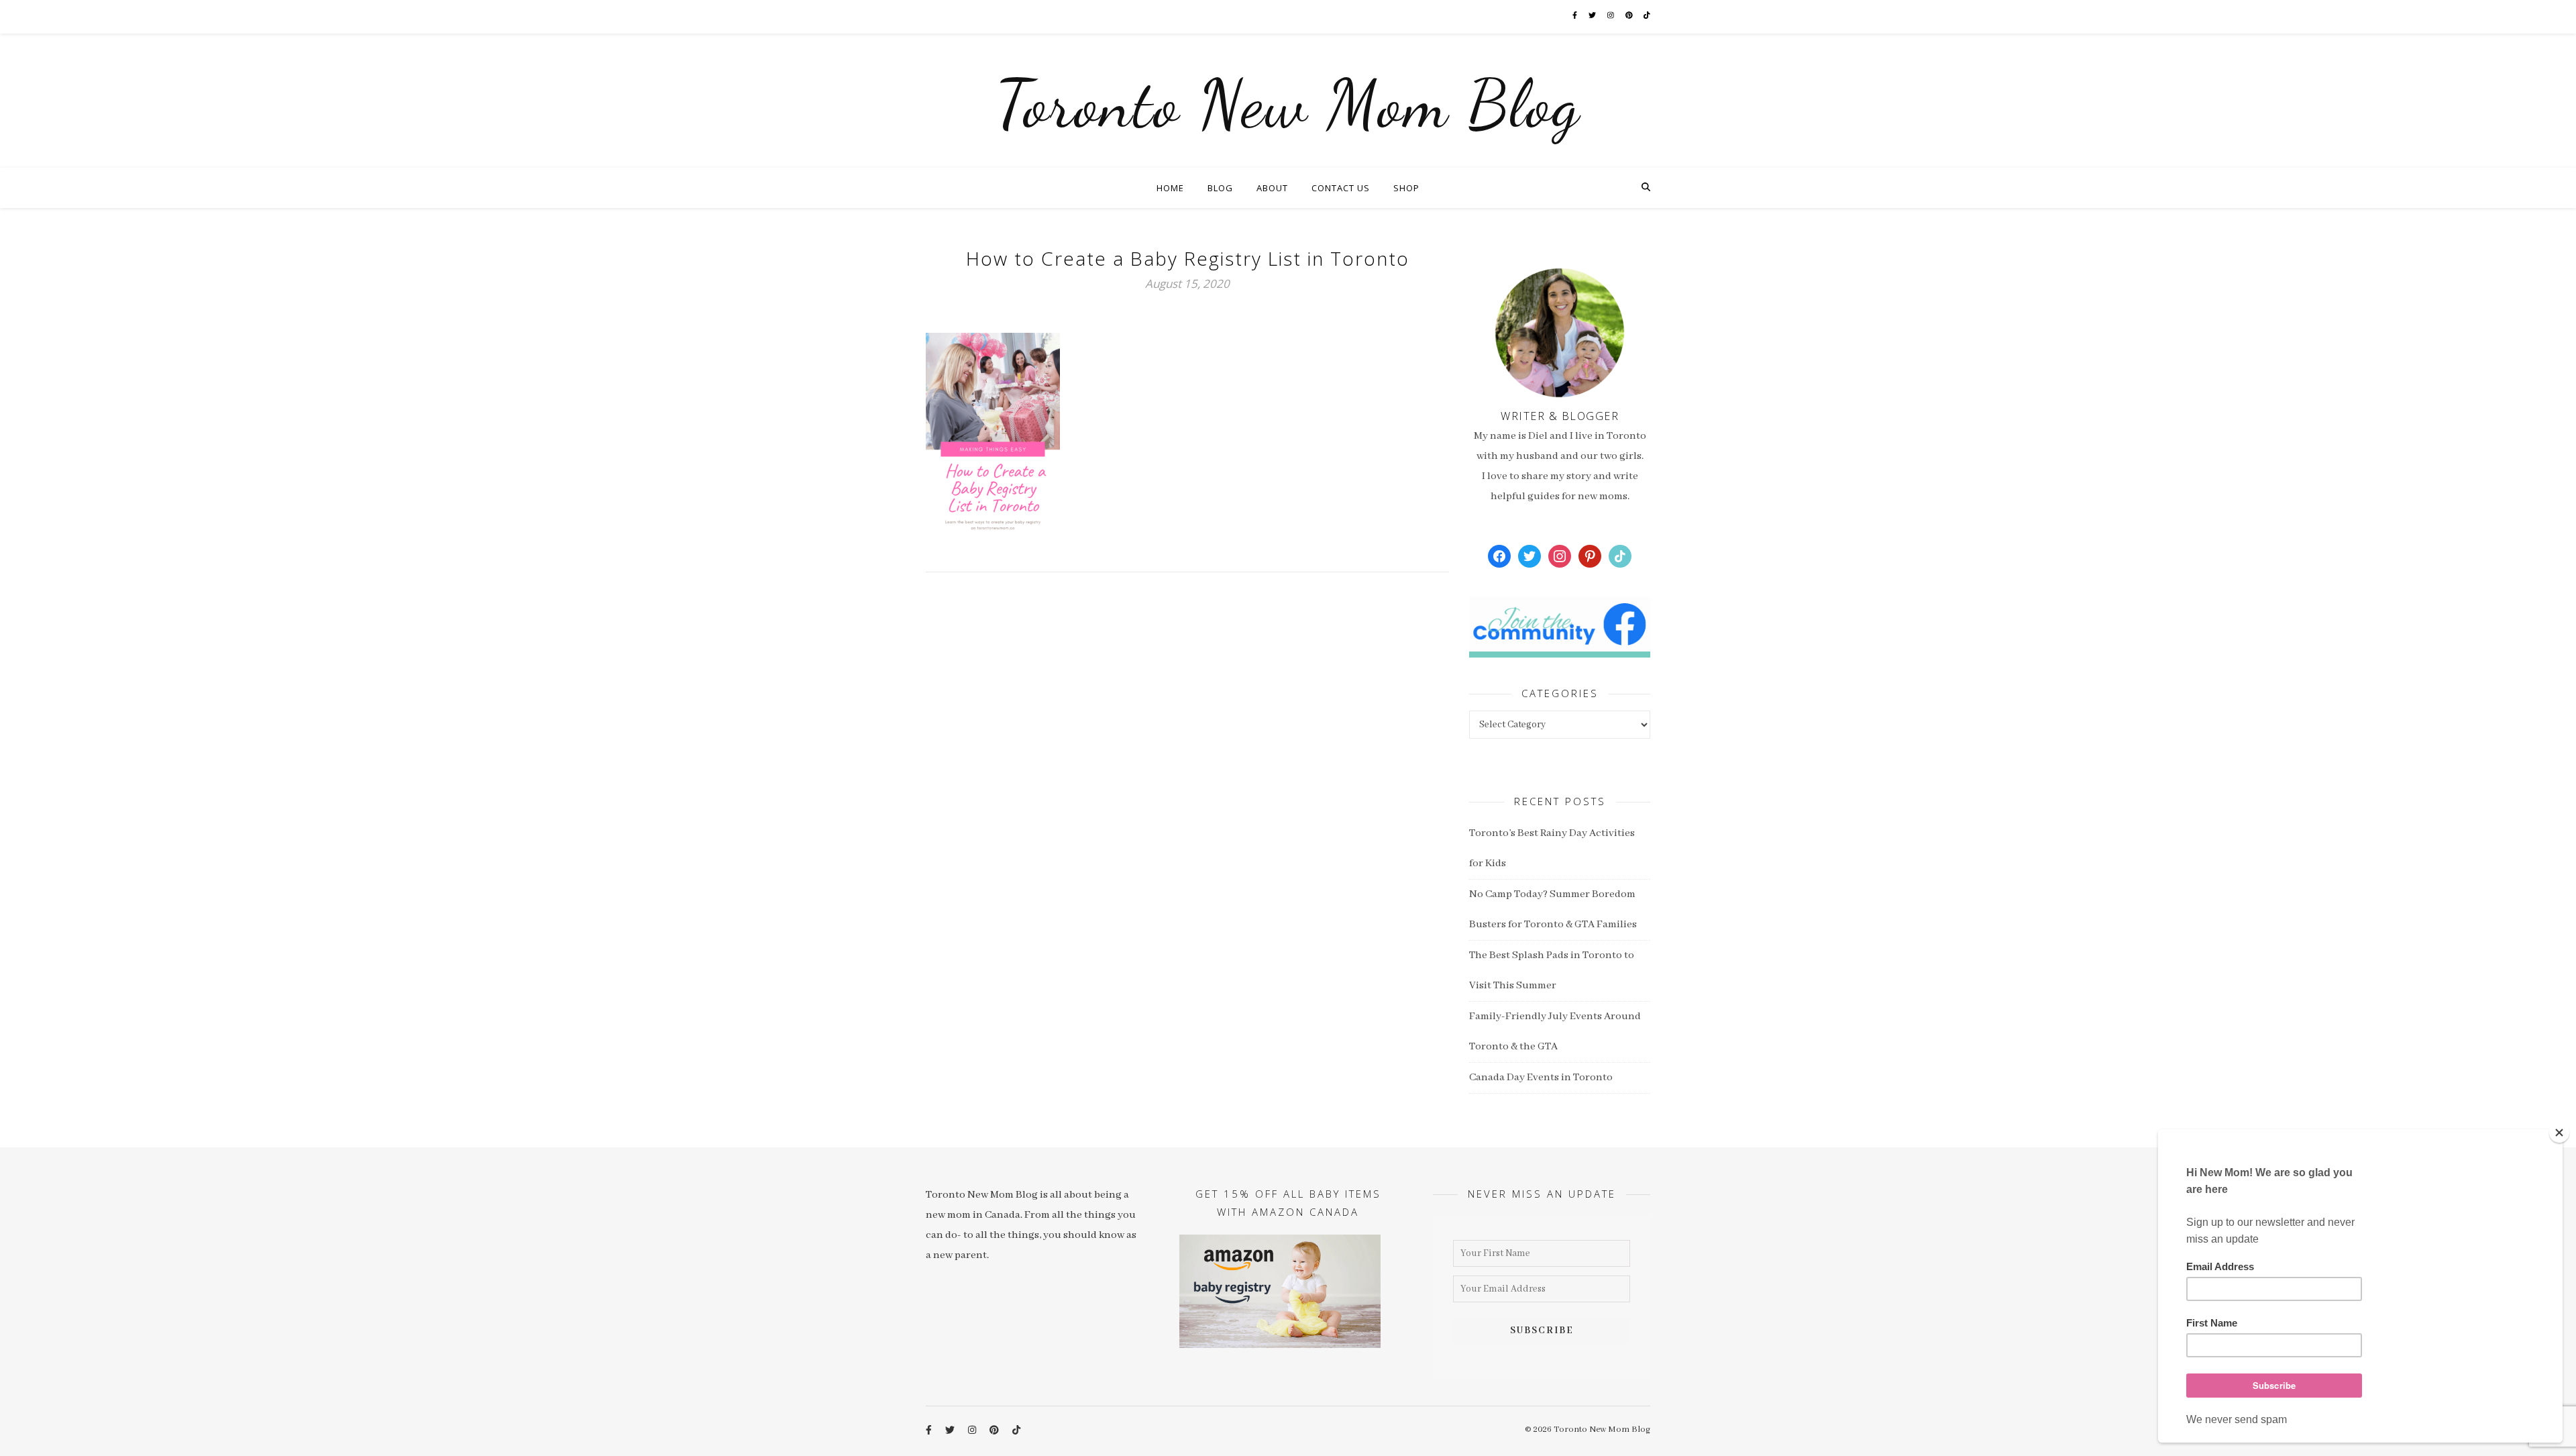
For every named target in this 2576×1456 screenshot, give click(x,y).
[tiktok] (1647, 16)
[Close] (2559, 1133)
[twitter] (1593, 16)
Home (1170, 188)
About (1272, 188)
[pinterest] (1630, 16)
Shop (1406, 188)
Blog (1220, 188)
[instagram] (1611, 16)
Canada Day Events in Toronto (1541, 1078)
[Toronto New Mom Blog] (1288, 101)
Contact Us (1341, 188)
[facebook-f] (1575, 16)
